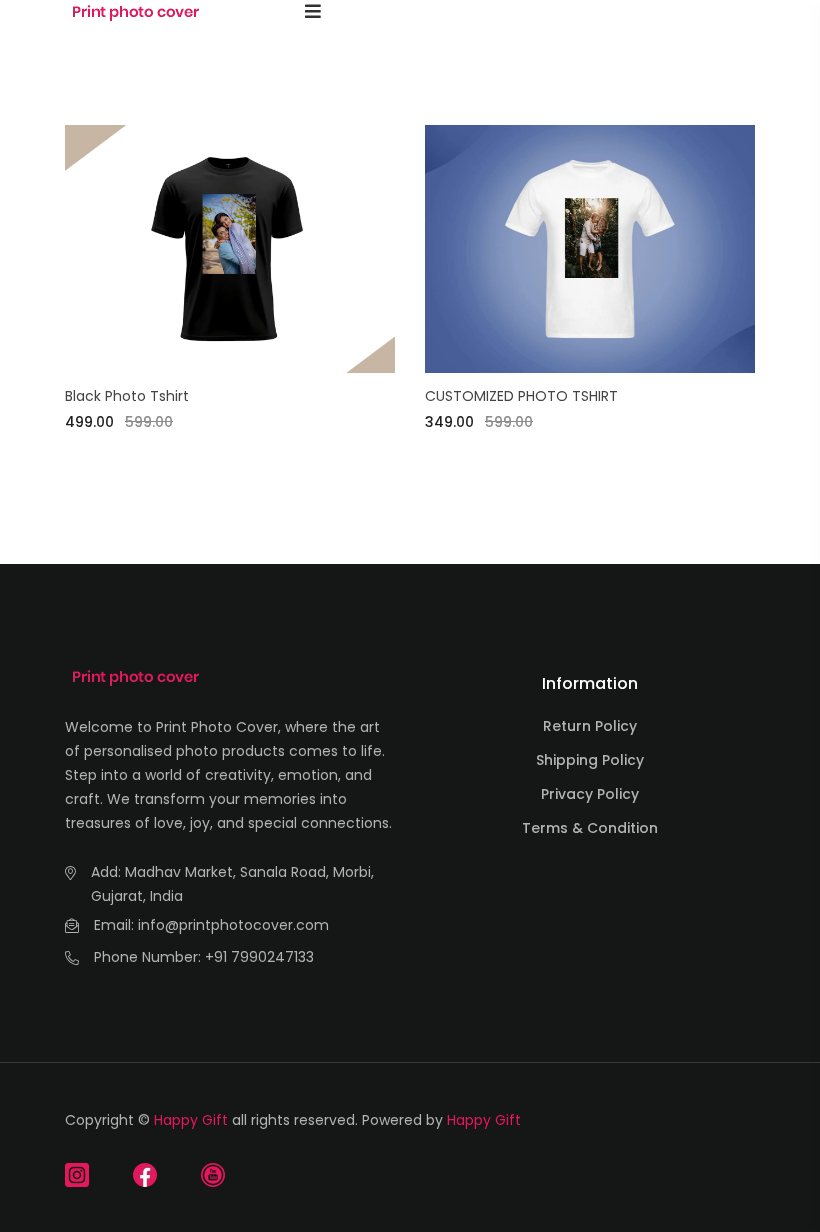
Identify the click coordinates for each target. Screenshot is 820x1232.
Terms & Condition (590, 828)
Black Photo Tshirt (127, 396)
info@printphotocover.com (233, 925)
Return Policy (590, 726)
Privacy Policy (590, 794)
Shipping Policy (590, 760)
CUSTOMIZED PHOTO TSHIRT (521, 396)
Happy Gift (191, 1120)
